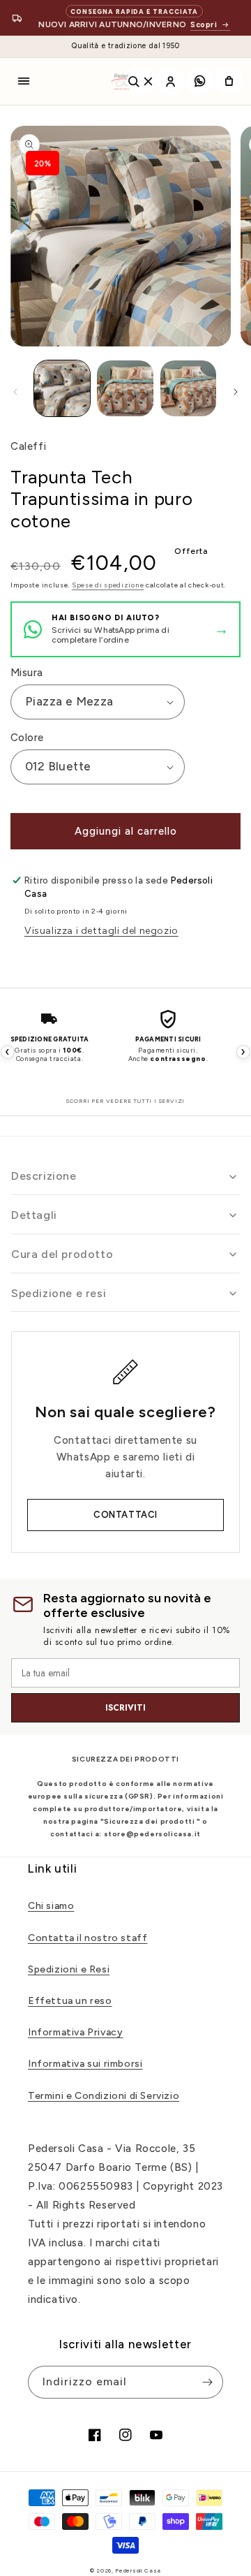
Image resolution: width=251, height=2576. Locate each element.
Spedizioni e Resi (69, 1969)
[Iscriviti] (207, 2382)
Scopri (204, 25)
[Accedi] (170, 81)
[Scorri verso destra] (236, 392)
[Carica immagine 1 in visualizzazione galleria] (62, 388)
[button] (24, 81)
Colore (27, 738)
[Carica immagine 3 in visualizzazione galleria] (188, 388)
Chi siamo (51, 1906)
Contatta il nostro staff (88, 1938)
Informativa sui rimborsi (85, 2064)
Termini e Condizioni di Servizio (104, 2096)
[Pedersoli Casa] (125, 81)
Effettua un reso (70, 2001)
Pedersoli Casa (138, 2570)
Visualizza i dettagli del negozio (101, 931)
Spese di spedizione (108, 585)
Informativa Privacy (75, 2032)
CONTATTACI (125, 1515)
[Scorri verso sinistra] (15, 392)
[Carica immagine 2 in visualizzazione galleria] (125, 388)
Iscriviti (125, 1708)
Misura (26, 673)
